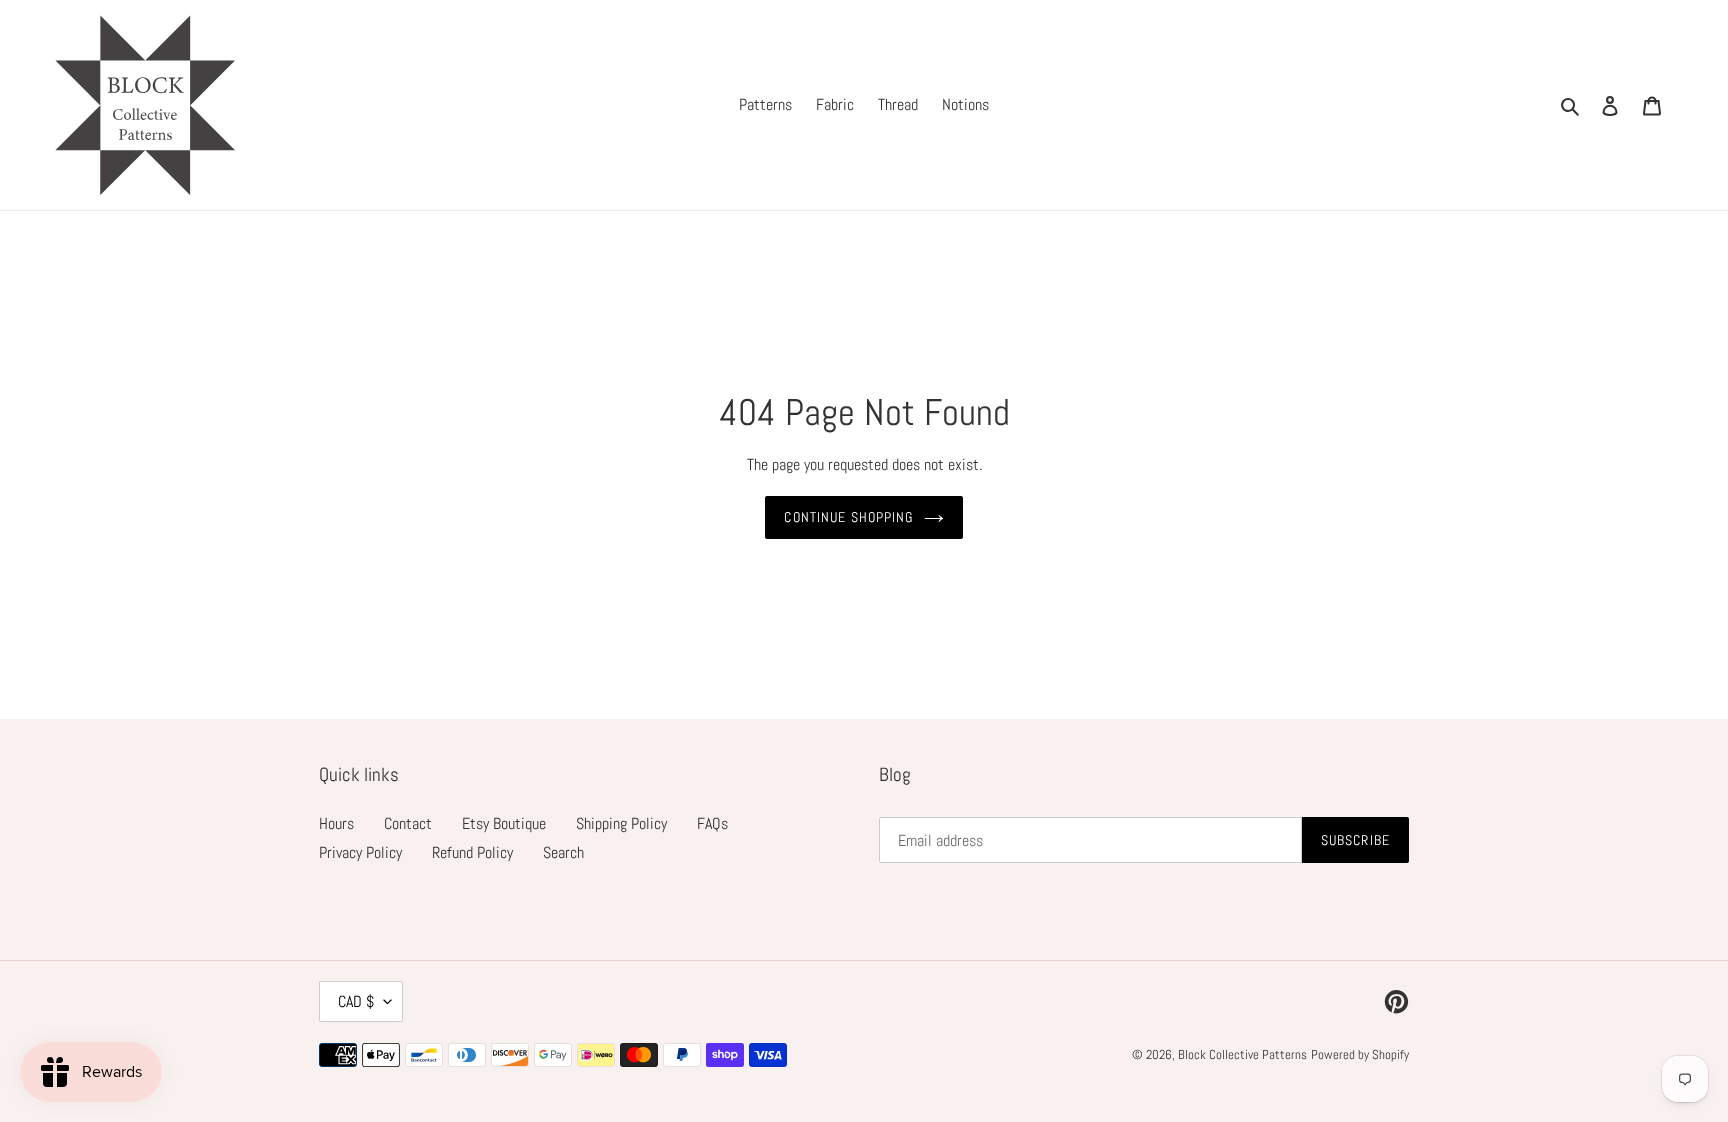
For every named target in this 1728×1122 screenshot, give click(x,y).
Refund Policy (472, 852)
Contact (408, 823)
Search (563, 852)
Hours (336, 823)
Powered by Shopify (1360, 1054)
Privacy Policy (360, 852)
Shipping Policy (621, 823)
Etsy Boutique (504, 823)
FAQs (712, 823)
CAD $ (356, 1001)
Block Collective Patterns (1242, 1054)
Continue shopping (848, 517)
